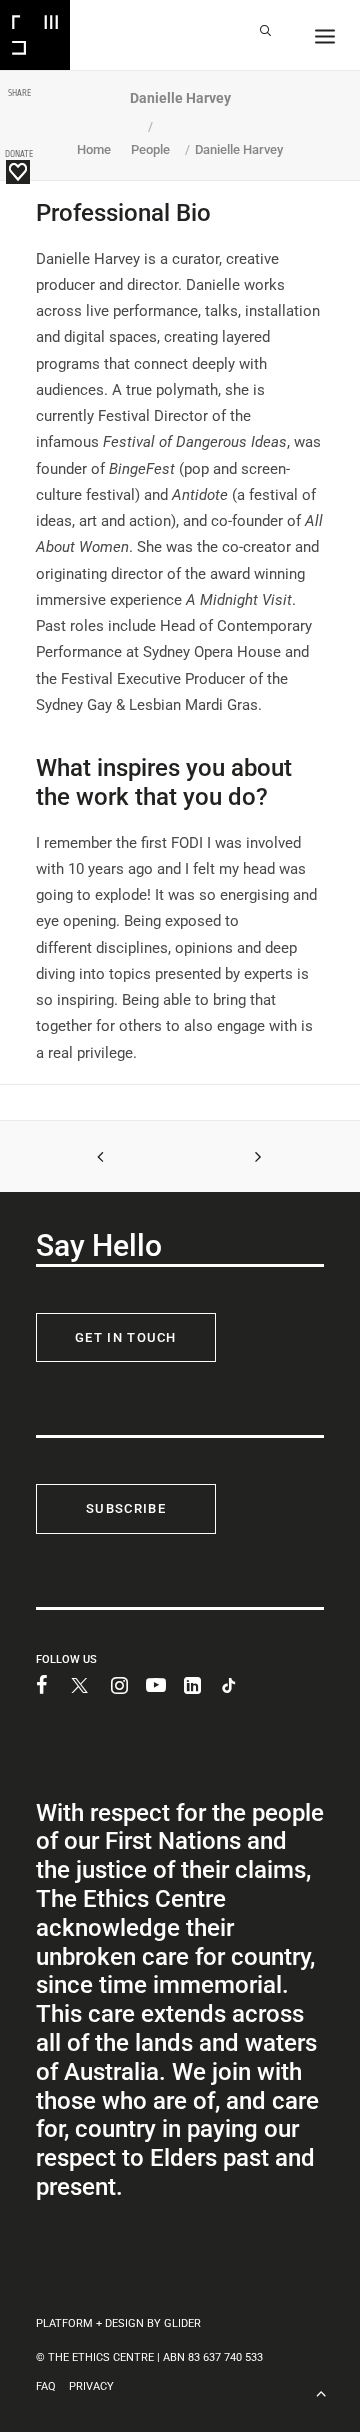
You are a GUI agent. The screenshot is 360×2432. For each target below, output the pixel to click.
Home (94, 149)
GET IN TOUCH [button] (126, 1337)
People (150, 149)
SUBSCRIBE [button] (126, 1508)
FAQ (46, 2386)
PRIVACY (91, 2386)
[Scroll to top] (321, 2391)
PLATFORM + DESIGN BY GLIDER (118, 2323)
